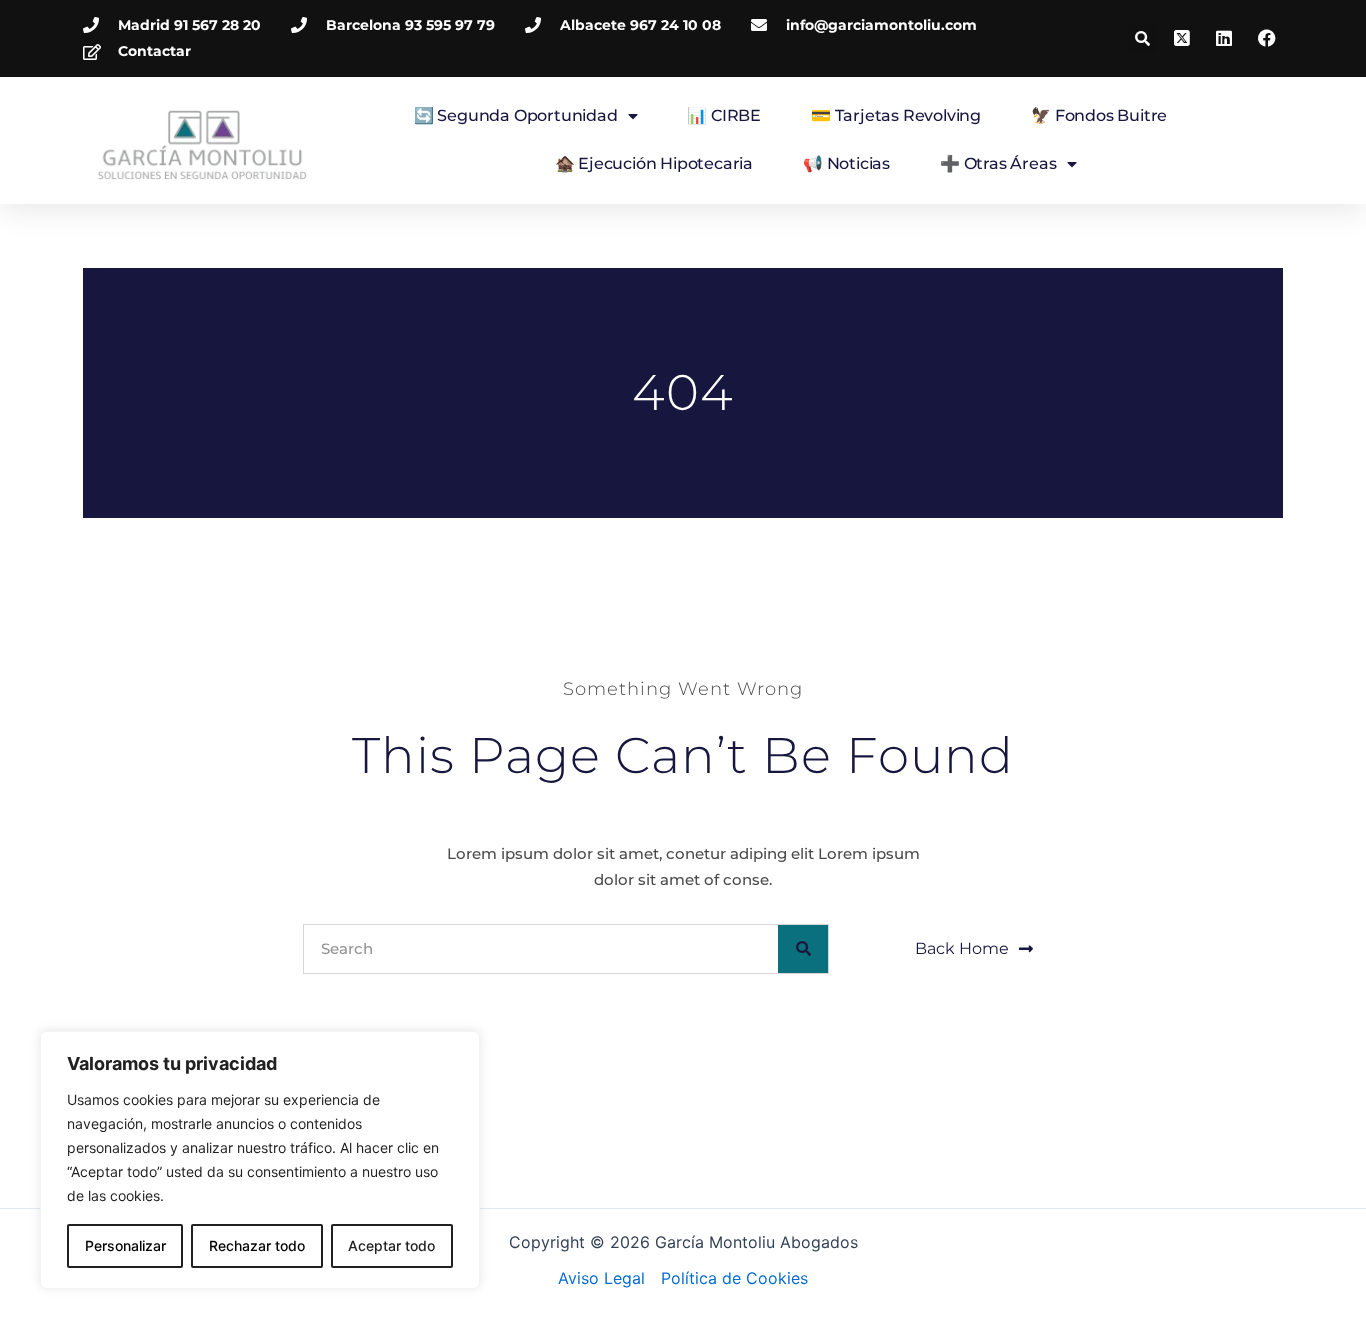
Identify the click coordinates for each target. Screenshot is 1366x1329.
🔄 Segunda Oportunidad (516, 115)
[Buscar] (803, 949)
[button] (1142, 38)
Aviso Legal (601, 1278)
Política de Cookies (734, 1278)
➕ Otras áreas (998, 163)
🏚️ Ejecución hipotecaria (654, 163)
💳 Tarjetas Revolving (896, 115)
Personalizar (125, 1245)
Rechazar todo (257, 1245)
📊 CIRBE (724, 115)
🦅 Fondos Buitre (1099, 115)
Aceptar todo (391, 1245)
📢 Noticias (846, 163)
